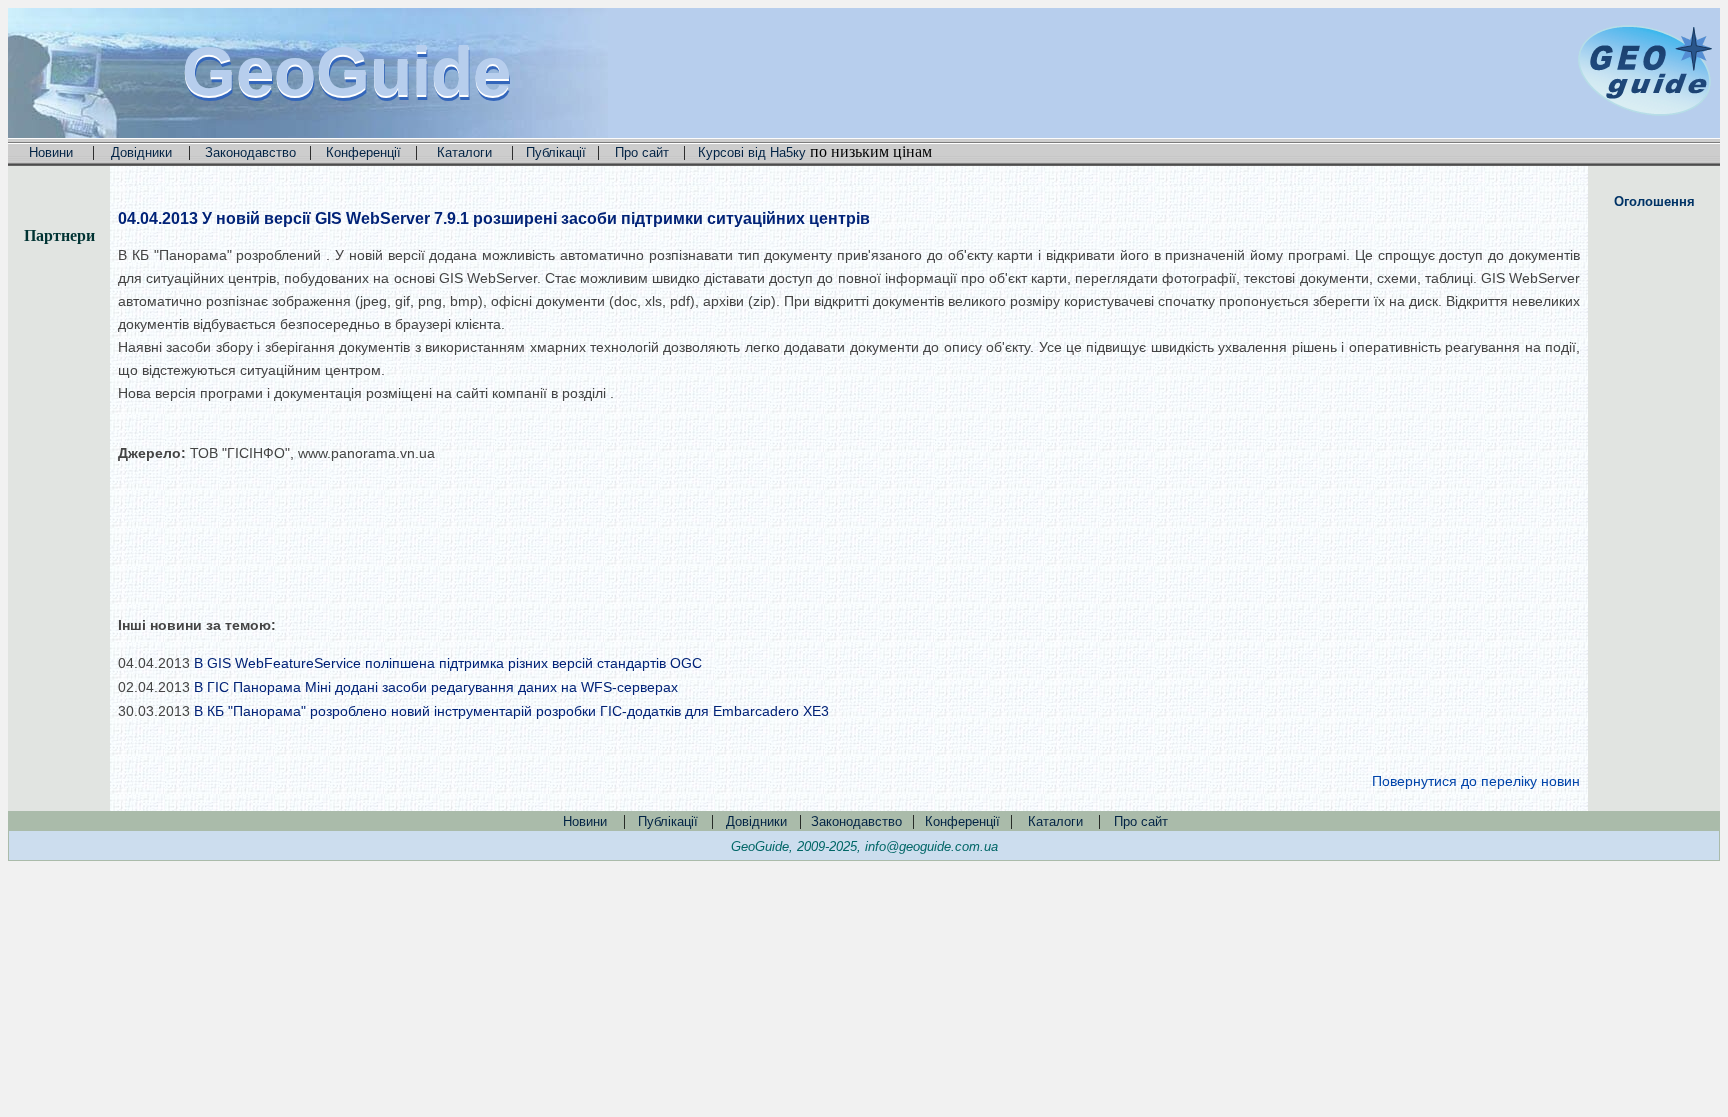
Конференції (363, 152)
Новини (51, 152)
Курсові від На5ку (752, 152)
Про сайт (642, 152)
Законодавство (250, 152)
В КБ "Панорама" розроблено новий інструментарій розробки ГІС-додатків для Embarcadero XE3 (511, 711)
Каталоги (464, 152)
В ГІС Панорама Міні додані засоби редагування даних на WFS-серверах (436, 687)
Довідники (141, 152)
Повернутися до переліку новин (1476, 781)
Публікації (556, 152)
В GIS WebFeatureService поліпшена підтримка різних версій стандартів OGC (448, 663)
